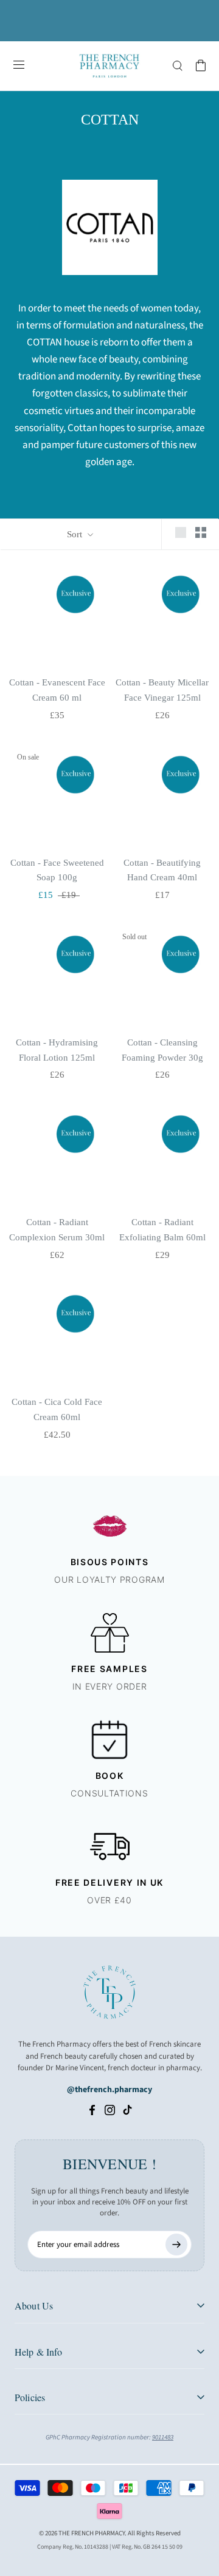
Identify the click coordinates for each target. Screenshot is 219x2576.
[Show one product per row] (181, 532)
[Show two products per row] (201, 532)
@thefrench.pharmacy (109, 2090)
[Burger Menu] (19, 66)
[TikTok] (127, 2110)
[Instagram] (110, 2110)
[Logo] (109, 66)
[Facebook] (92, 2110)
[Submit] (176, 2245)
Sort (76, 534)
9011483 (163, 2437)
